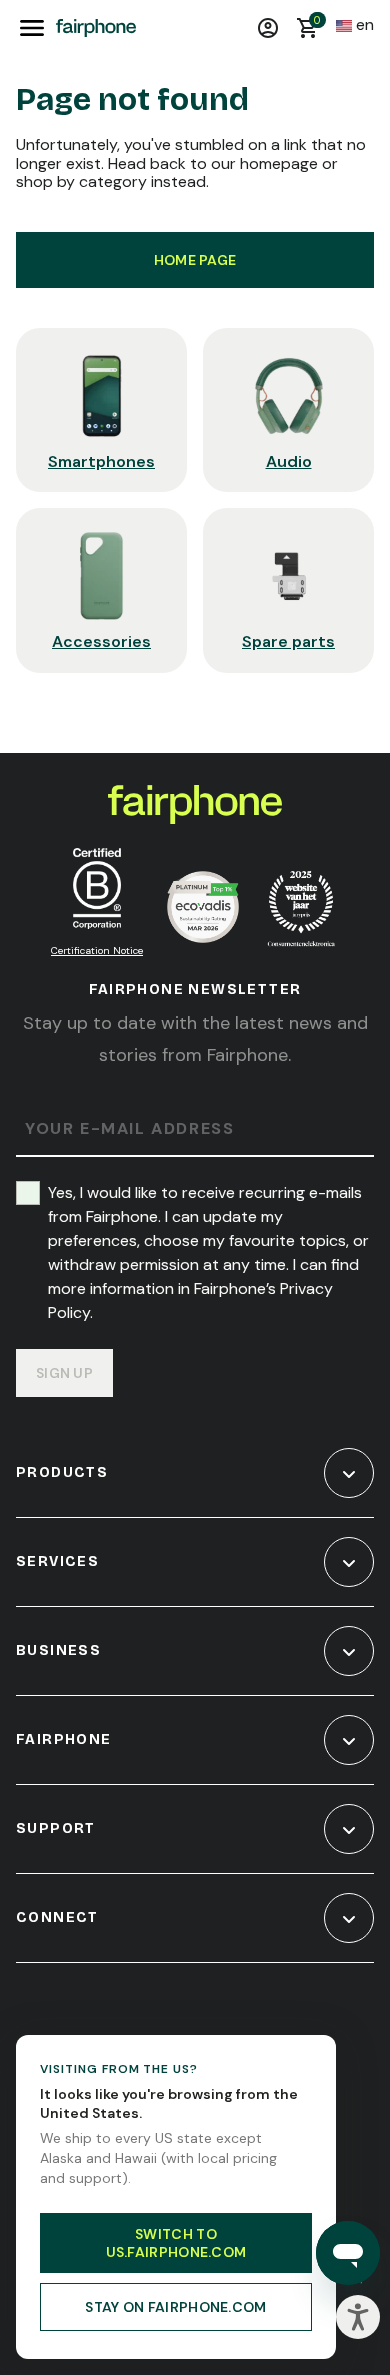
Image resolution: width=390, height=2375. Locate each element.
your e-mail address (129, 1129)
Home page (195, 260)
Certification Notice (97, 950)
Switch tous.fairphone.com (176, 2243)
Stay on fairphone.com (175, 2307)
